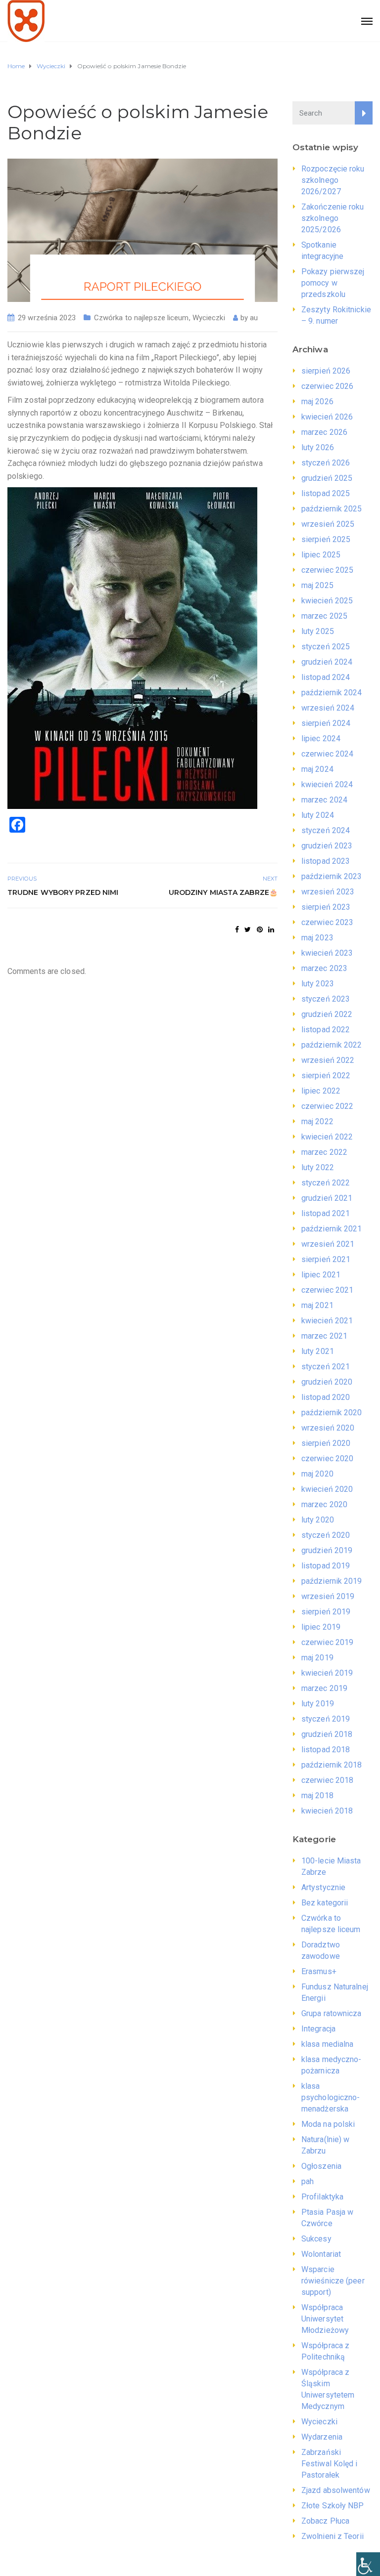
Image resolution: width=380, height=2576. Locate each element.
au (254, 318)
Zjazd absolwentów (336, 2490)
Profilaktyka (322, 2197)
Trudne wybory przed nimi (63, 892)
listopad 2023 (326, 861)
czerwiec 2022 (327, 1106)
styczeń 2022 (326, 1183)
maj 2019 (317, 1658)
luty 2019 (318, 1704)
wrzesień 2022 (328, 1060)
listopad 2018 (326, 1750)
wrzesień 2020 (328, 1428)
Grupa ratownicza (332, 2013)
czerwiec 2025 (327, 570)
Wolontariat (321, 2254)
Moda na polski (328, 2124)
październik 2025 (332, 509)
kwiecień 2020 (327, 1489)
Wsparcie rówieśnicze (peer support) (333, 2281)
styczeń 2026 (326, 463)
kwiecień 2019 (327, 1673)
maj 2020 (317, 1474)
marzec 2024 (324, 800)
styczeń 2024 (326, 830)
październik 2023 (332, 876)
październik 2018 (332, 1765)
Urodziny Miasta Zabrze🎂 (223, 892)
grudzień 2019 (327, 1550)
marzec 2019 (324, 1688)
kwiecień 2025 (327, 601)
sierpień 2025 (326, 539)
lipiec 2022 (321, 1091)
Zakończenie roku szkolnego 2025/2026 (333, 218)
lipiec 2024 (321, 739)
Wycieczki (209, 318)
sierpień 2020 (326, 1443)
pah (308, 2181)
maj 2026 (317, 401)
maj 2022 (317, 1121)
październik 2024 (332, 693)
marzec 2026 (324, 432)
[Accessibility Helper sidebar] (368, 2564)
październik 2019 (332, 1581)
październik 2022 (332, 1045)
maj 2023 (317, 938)
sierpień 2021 (326, 1259)
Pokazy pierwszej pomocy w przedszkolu (333, 283)
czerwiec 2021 (327, 1290)
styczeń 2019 (326, 1719)
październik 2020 (332, 1413)
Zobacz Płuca (325, 2521)
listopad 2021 (326, 1213)
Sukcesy (316, 2239)
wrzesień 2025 (328, 524)
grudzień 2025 (327, 478)
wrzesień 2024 (328, 708)
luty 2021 (318, 1351)
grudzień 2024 (327, 662)
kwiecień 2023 (327, 953)
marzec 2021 (324, 1336)
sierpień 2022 (326, 1076)
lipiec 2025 (321, 555)
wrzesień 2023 (328, 892)
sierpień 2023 (326, 907)
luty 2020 (318, 1520)
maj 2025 (317, 585)
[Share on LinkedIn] (271, 929)
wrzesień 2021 (328, 1244)
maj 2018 (317, 1795)
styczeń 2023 (326, 999)
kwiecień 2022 (327, 1137)
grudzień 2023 (327, 846)
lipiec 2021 (321, 1275)
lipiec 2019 (321, 1627)
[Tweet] (248, 929)
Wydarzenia (322, 2437)
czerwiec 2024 (327, 754)
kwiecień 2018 (327, 1811)
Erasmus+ (319, 1971)
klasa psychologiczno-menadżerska (331, 2097)
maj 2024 (317, 769)
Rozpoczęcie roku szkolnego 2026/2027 (333, 180)
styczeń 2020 (326, 1535)
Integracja (318, 2029)
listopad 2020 (326, 1397)
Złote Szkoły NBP (333, 2506)
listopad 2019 (326, 1566)
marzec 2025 (324, 616)
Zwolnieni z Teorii (332, 2536)
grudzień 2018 (327, 1734)
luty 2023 (318, 984)
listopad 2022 (326, 1030)
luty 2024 (318, 815)
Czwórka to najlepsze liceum (142, 318)
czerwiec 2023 (327, 922)
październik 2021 (332, 1229)
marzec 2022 (324, 1152)
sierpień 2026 (326, 371)
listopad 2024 (326, 677)
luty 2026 (318, 447)
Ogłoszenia (321, 2166)
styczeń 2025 (326, 647)
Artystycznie (323, 1887)
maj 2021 (317, 1305)
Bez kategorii (325, 1903)
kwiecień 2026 (327, 417)
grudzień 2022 (327, 1014)
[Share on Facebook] (237, 929)
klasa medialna (327, 2044)
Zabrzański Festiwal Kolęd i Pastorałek (330, 2464)
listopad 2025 (326, 493)
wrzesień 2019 (328, 1596)
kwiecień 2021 (327, 1321)
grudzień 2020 (327, 1382)
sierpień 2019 (326, 1612)
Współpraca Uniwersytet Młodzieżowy (325, 2319)
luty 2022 (318, 1167)
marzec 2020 (324, 1504)
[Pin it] (260, 929)
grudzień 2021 (327, 1198)
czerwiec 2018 (327, 1780)
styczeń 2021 (326, 1367)
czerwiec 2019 (327, 1642)
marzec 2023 (324, 968)
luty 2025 (318, 631)
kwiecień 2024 (327, 784)
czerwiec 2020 (327, 1458)
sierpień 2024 (326, 723)
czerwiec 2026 (327, 386)
